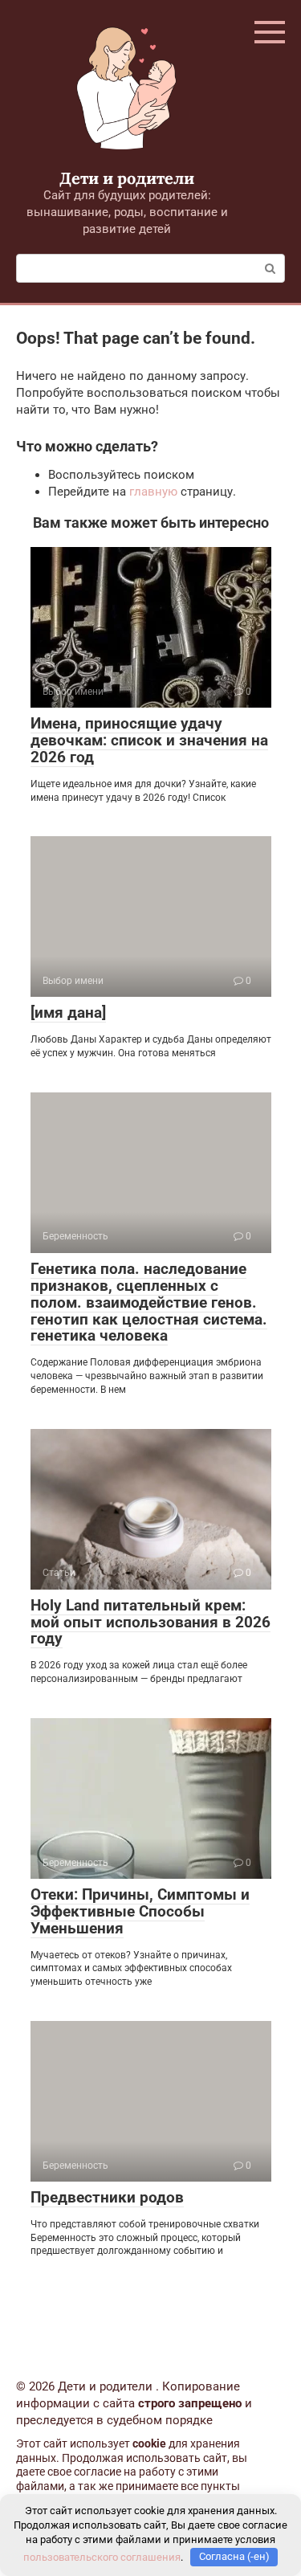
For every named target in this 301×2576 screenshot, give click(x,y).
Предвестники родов (107, 2197)
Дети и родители (127, 178)
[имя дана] (68, 1012)
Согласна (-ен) (234, 2556)
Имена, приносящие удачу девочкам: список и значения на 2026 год (149, 740)
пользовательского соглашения (102, 2556)
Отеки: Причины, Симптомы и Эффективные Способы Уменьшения (140, 1911)
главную (153, 492)
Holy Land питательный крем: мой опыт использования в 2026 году (150, 1622)
